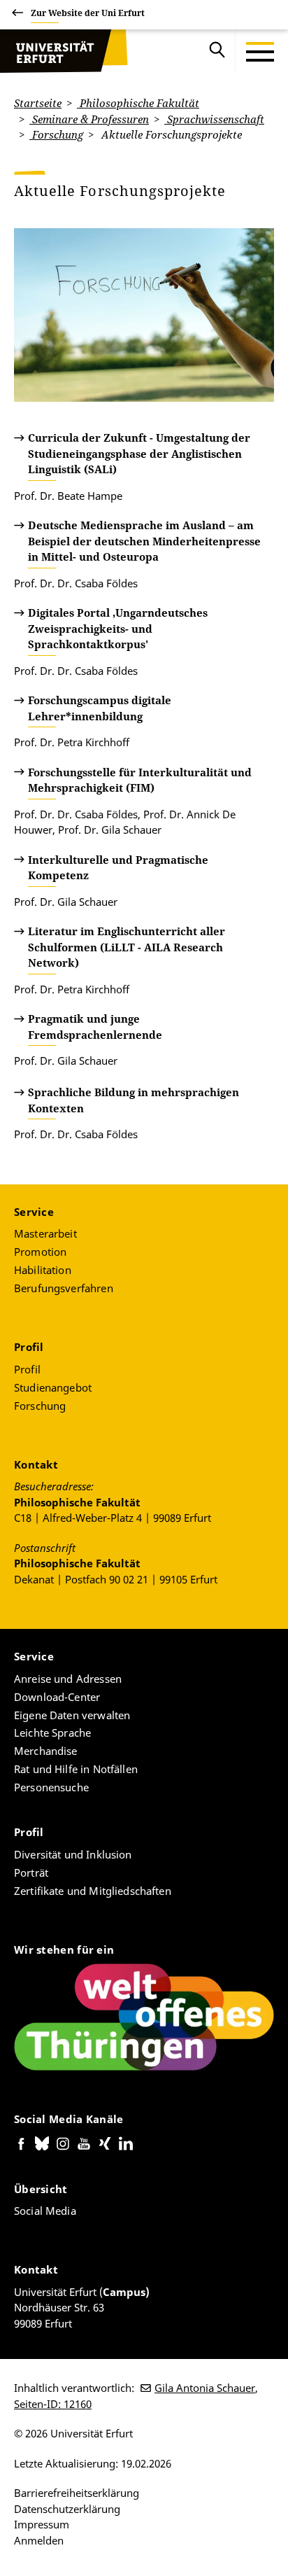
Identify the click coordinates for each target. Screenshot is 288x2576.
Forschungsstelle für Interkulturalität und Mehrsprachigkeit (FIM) (140, 780)
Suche (217, 52)
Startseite (38, 103)
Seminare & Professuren (89, 119)
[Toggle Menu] (260, 52)
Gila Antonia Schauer (205, 2388)
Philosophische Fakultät (138, 103)
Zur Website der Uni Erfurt (88, 13)
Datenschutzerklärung (67, 2509)
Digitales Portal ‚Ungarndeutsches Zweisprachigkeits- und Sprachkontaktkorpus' (118, 628)
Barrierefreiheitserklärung (77, 2493)
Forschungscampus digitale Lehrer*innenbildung (100, 708)
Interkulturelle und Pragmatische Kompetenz (118, 868)
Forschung (56, 134)
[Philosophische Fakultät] (64, 52)
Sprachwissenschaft (214, 119)
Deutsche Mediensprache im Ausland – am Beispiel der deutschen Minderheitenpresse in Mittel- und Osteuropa (144, 541)
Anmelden (39, 2540)
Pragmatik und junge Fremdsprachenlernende (95, 1027)
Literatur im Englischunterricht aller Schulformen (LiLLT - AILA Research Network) (127, 947)
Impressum (42, 2524)
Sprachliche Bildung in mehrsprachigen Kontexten (134, 1100)
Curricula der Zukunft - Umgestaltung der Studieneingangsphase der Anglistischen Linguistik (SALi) (139, 453)
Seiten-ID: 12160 (53, 2404)
